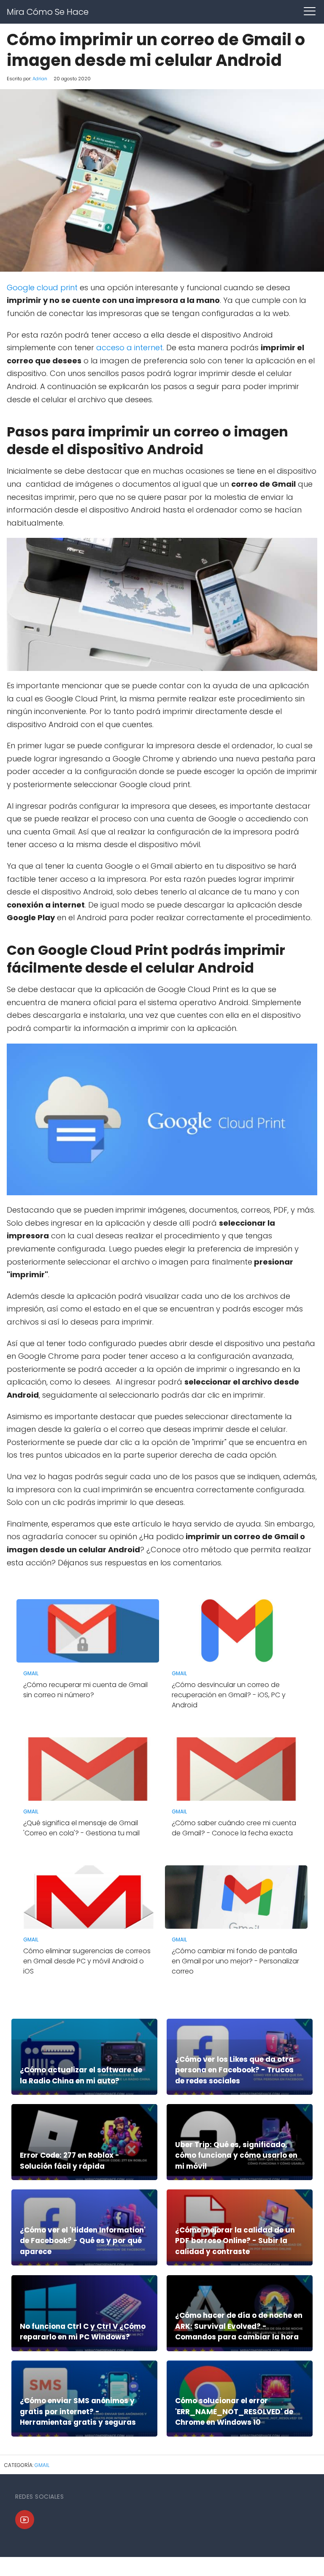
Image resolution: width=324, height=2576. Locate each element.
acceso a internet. (130, 348)
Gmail (42, 2465)
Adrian (40, 79)
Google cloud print (42, 288)
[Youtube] (25, 2520)
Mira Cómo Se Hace (48, 12)
